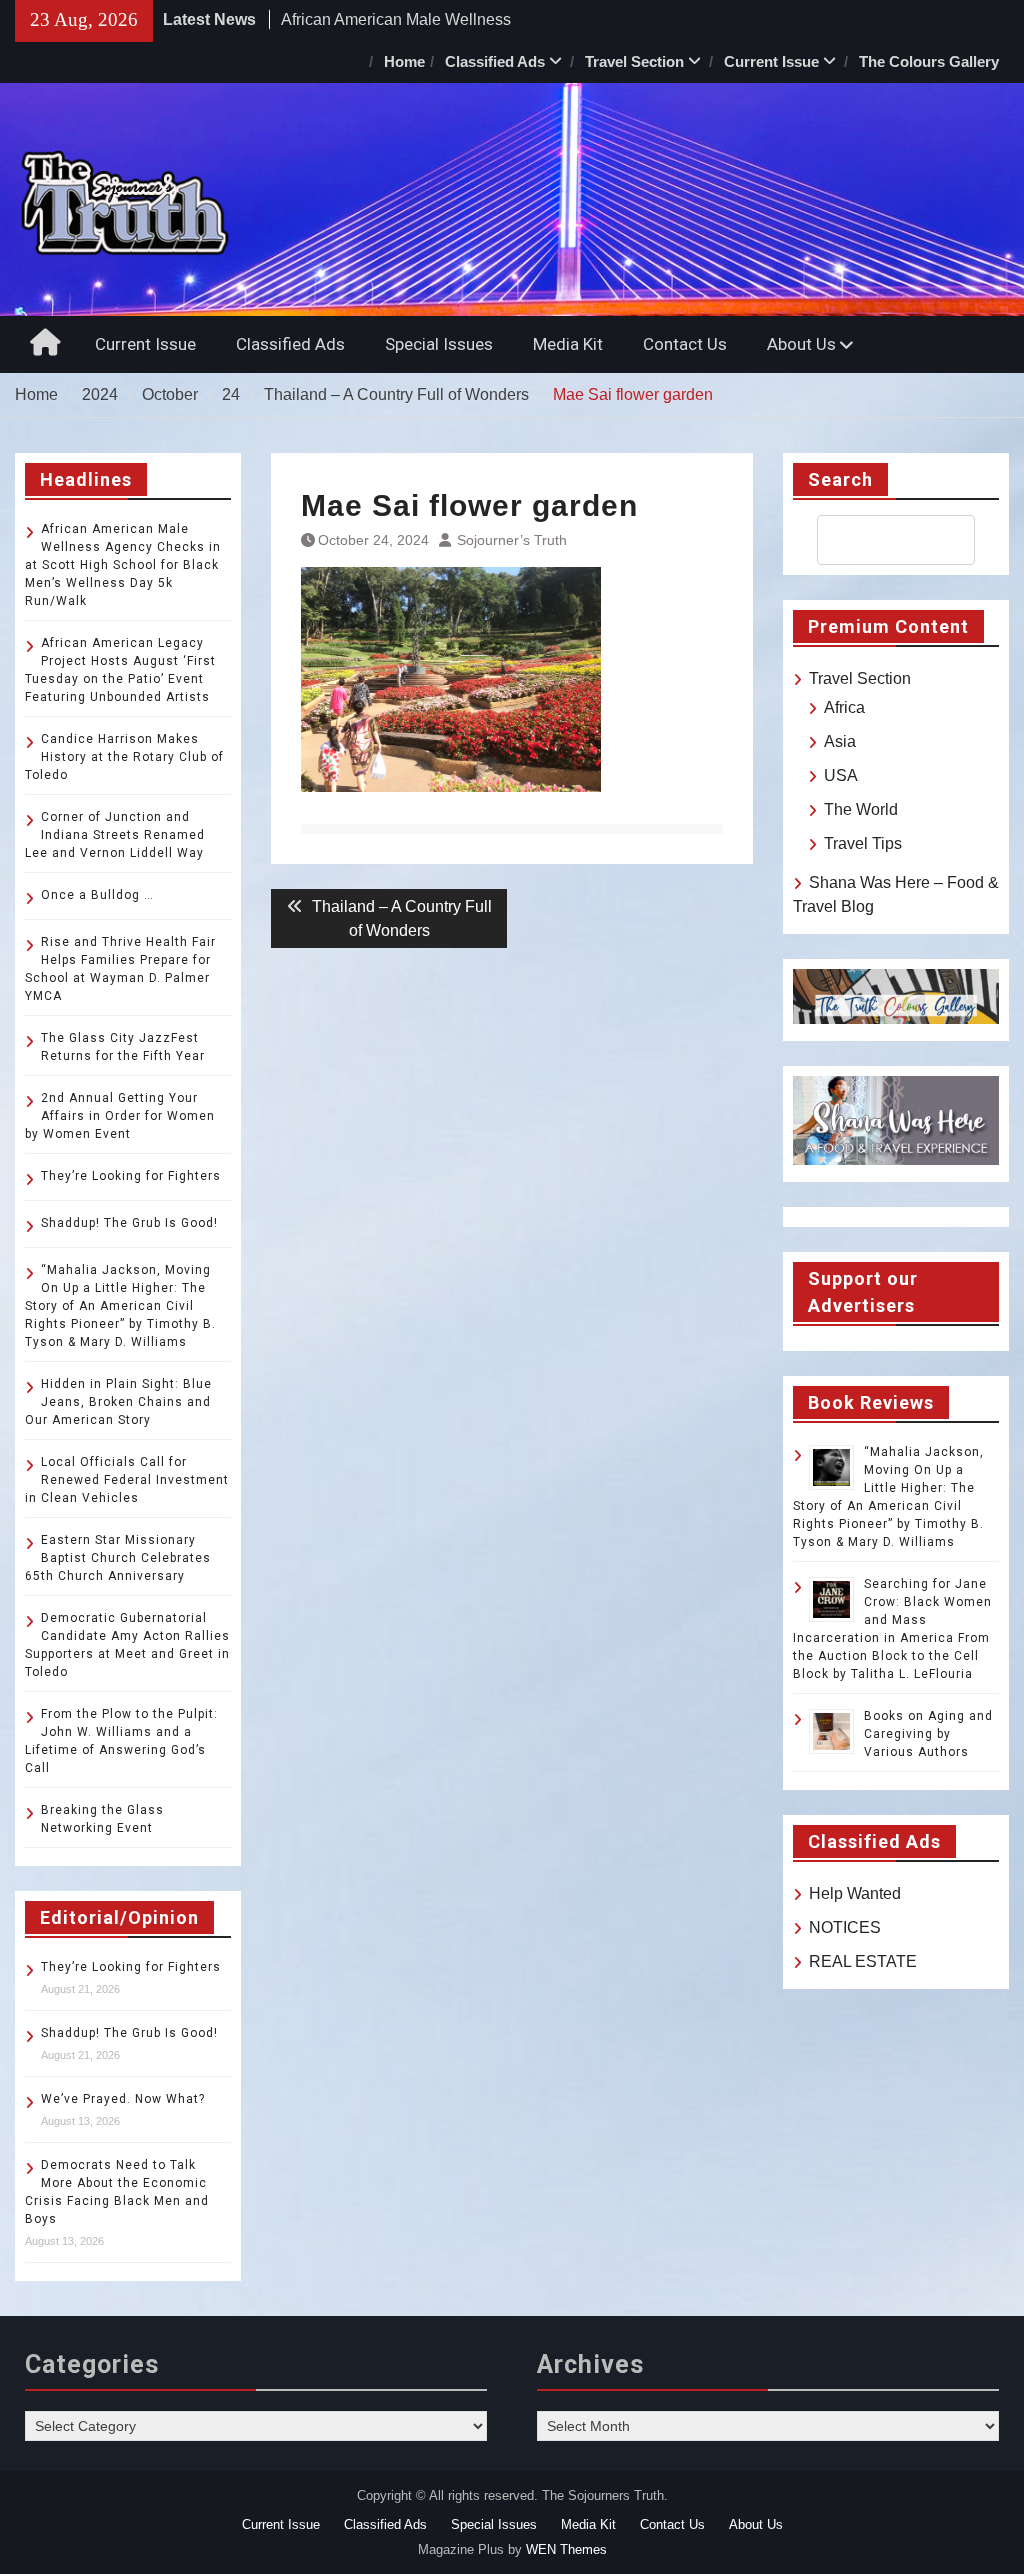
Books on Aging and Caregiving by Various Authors (928, 1734)
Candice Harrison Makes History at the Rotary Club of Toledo (124, 757)
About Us (801, 344)
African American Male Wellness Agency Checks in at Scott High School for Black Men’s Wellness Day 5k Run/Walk (123, 565)
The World (861, 809)
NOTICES (845, 1927)
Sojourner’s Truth (512, 540)
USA (841, 775)
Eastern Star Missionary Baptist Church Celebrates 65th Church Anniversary (118, 1558)
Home (404, 61)
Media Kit (568, 344)
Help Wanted (855, 1893)
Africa (844, 707)
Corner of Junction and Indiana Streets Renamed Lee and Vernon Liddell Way (115, 835)
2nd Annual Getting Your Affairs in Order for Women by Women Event (120, 1116)
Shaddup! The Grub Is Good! (129, 1223)
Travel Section (634, 61)
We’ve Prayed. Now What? (123, 2099)
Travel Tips (863, 843)
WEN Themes (566, 2549)
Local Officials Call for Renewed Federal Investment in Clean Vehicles (127, 1480)
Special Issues (439, 344)
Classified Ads (495, 61)
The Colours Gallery (929, 61)
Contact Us (685, 344)
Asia (840, 741)
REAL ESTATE (863, 1961)
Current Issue (771, 61)
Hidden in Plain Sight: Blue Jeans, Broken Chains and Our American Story (118, 1402)
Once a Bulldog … (97, 895)
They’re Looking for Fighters (131, 1176)
